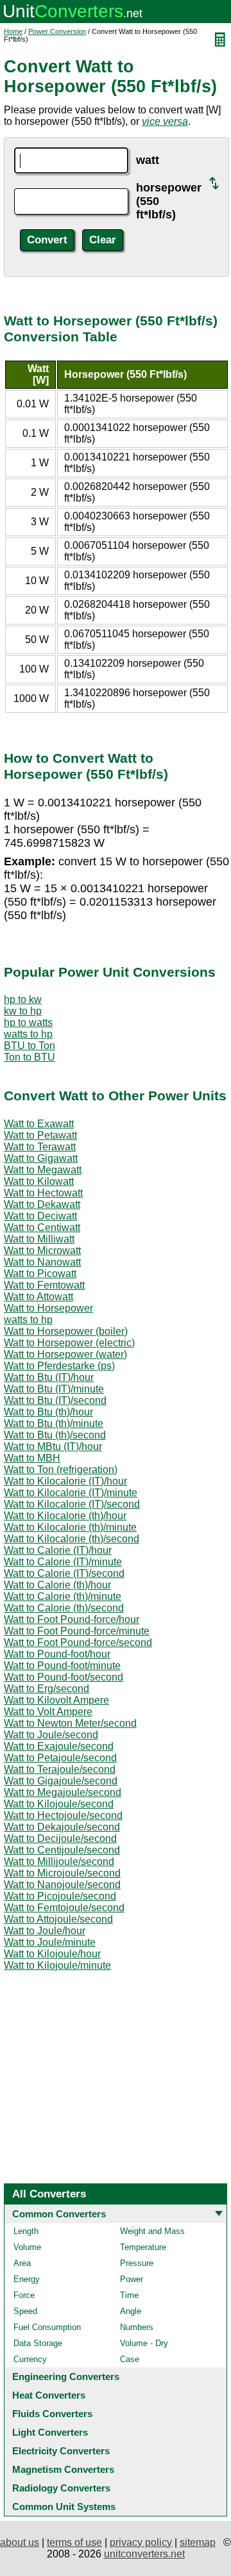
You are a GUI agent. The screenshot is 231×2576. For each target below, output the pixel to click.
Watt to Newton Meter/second (70, 1723)
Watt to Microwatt (42, 1251)
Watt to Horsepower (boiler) (66, 1331)
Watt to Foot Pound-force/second (78, 1643)
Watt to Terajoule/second (60, 1769)
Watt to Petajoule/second (60, 1758)
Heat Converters (49, 2395)
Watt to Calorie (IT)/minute (63, 1562)
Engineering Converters (66, 2376)
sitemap (198, 2542)
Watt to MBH (32, 1458)
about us (20, 2542)
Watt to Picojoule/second (60, 1896)
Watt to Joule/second (51, 1735)
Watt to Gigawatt (41, 1158)
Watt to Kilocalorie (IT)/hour (65, 1481)
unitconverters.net (144, 2554)
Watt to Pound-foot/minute (62, 1666)
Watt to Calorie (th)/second (64, 1608)
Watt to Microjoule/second (62, 1873)
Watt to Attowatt (38, 1297)
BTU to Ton (30, 1046)
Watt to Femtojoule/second (64, 1908)
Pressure (137, 2263)
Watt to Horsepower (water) (65, 1354)
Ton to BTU (30, 1057)
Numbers (137, 2327)
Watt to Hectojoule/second (63, 1815)
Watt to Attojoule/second (58, 1919)
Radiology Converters (61, 2488)
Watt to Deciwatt (40, 1216)
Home (13, 31)
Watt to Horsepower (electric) (69, 1343)
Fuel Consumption (47, 2327)
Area (22, 2263)
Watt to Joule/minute (50, 1942)
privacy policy (141, 2542)
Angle (131, 2311)
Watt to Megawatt (43, 1170)
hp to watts (28, 1023)
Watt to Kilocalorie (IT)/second (72, 1504)
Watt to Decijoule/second (60, 1838)
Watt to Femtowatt (44, 1285)
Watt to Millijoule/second (59, 1862)
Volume (27, 2247)
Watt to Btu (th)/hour (48, 1412)
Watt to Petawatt (40, 1135)
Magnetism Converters (63, 2469)
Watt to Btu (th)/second (55, 1435)
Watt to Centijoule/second (62, 1850)
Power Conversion (57, 31)
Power (132, 2279)
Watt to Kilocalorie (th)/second (72, 1539)
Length (26, 2231)
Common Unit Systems (64, 2507)
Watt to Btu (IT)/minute (54, 1389)
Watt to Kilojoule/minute (57, 1965)
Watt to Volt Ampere (48, 1712)
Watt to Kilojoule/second (59, 1804)
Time (129, 2295)
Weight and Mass (152, 2231)
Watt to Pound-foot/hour (57, 1654)
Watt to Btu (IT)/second (55, 1400)
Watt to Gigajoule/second (61, 1781)
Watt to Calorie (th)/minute (63, 1596)
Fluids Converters (52, 2414)
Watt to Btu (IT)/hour (49, 1377)
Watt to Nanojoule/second (62, 1885)
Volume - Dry (144, 2343)
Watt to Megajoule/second (63, 1792)
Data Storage (38, 2343)
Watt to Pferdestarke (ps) (59, 1366)
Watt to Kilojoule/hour (52, 1954)
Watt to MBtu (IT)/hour (53, 1447)
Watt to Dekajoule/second (62, 1827)
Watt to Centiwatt (42, 1227)
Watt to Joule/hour (45, 1931)
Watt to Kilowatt (39, 1181)
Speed (25, 2311)
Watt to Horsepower (48, 1308)
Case (130, 2359)
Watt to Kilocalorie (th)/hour (65, 1516)
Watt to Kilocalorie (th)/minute (70, 1527)
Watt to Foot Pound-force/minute (77, 1631)
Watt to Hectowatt (43, 1193)
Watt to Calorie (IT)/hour (58, 1550)
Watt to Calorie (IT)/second (64, 1573)
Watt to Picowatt (40, 1274)
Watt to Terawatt (40, 1147)
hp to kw (23, 999)
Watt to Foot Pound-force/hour (72, 1619)
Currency (30, 2359)
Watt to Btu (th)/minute (54, 1423)
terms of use (74, 2542)
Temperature (143, 2247)
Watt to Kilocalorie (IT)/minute (71, 1493)
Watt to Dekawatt (42, 1204)
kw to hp (23, 1011)
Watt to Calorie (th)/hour (57, 1585)
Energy (27, 2279)
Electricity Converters (61, 2451)
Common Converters (59, 2214)
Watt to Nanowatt (42, 1262)
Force (24, 2295)
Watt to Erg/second (47, 1689)
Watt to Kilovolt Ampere (56, 1700)
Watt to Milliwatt (39, 1239)
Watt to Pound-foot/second (64, 1677)
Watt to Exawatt (39, 1124)
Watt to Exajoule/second (59, 1746)
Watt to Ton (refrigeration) (61, 1470)
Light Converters (50, 2432)
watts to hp (28, 1034)
